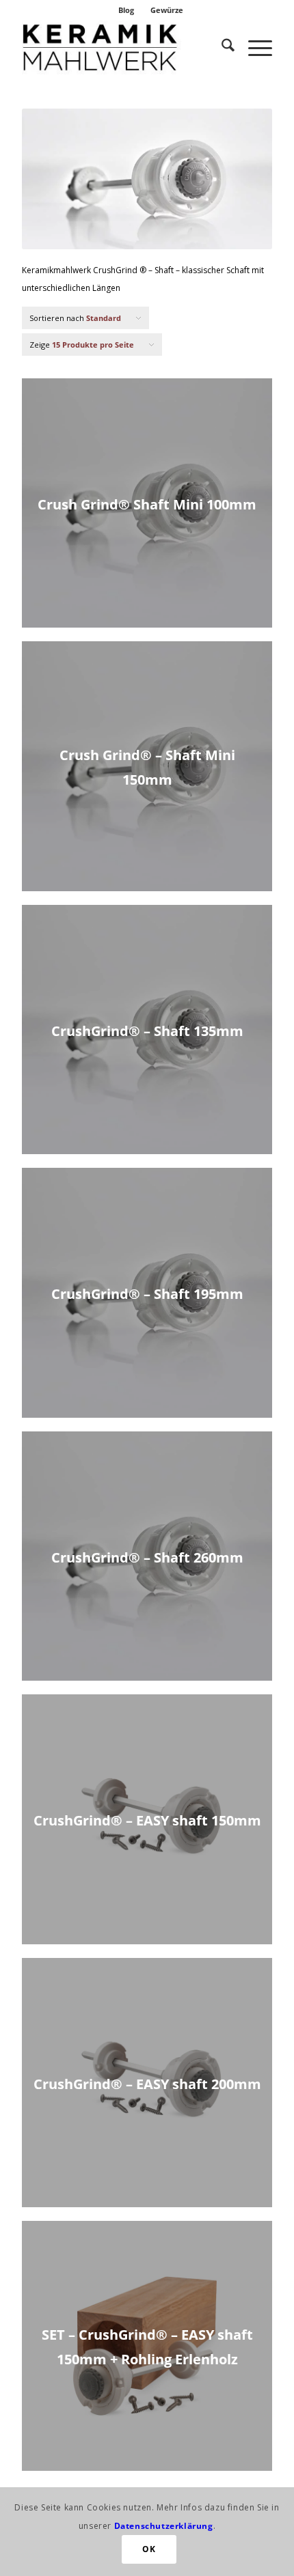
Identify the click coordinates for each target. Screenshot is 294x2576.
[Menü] (253, 47)
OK (149, 2549)
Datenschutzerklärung (164, 2526)
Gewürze (167, 10)
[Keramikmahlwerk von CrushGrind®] (122, 47)
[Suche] (221, 47)
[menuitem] (126, 10)
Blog (126, 10)
